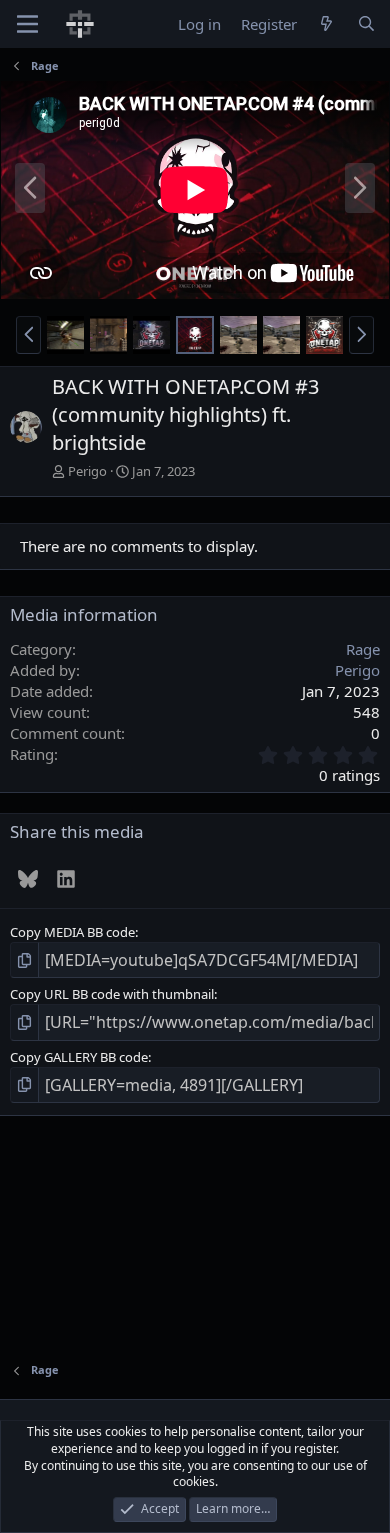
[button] (28, 335)
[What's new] (326, 24)
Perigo (87, 471)
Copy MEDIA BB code (72, 932)
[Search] (366, 24)
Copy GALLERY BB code (79, 1057)
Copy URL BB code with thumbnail (112, 994)
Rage (363, 649)
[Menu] (27, 24)
